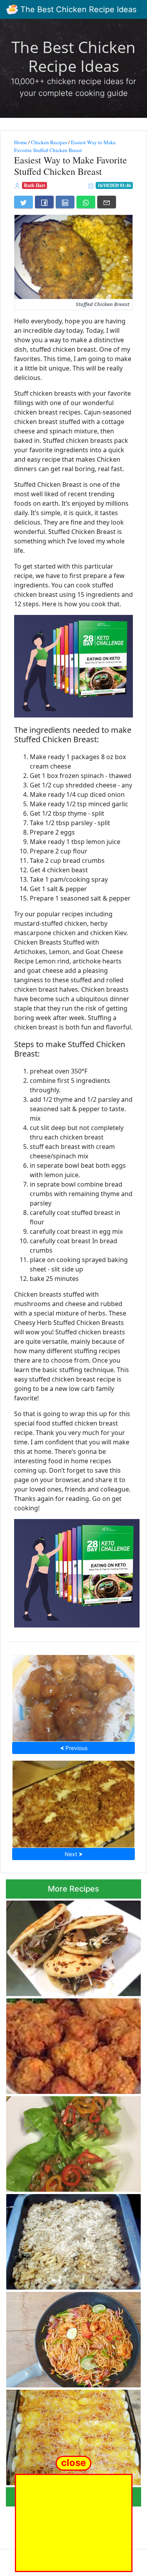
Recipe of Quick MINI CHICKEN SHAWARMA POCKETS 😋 (57, 1946)
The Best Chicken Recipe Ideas (77, 9)
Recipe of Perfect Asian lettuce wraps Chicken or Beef (68, 2142)
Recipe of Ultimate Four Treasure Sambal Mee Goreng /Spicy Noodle (72, 2337)
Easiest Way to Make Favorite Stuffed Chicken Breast (65, 146)
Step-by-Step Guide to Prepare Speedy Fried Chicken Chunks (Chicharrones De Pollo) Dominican (70, 2044)
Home (21, 142)
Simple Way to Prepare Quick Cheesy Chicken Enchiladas (67, 2435)
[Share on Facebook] (44, 202)
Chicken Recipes (49, 142)
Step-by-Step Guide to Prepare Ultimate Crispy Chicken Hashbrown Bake (73, 1802)
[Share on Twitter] (24, 202)
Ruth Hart (34, 185)
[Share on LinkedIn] (65, 202)
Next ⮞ (74, 1854)
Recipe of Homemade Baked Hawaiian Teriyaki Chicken (74, 1696)
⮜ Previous (74, 1748)
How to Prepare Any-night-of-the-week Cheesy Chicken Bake (70, 2239)
